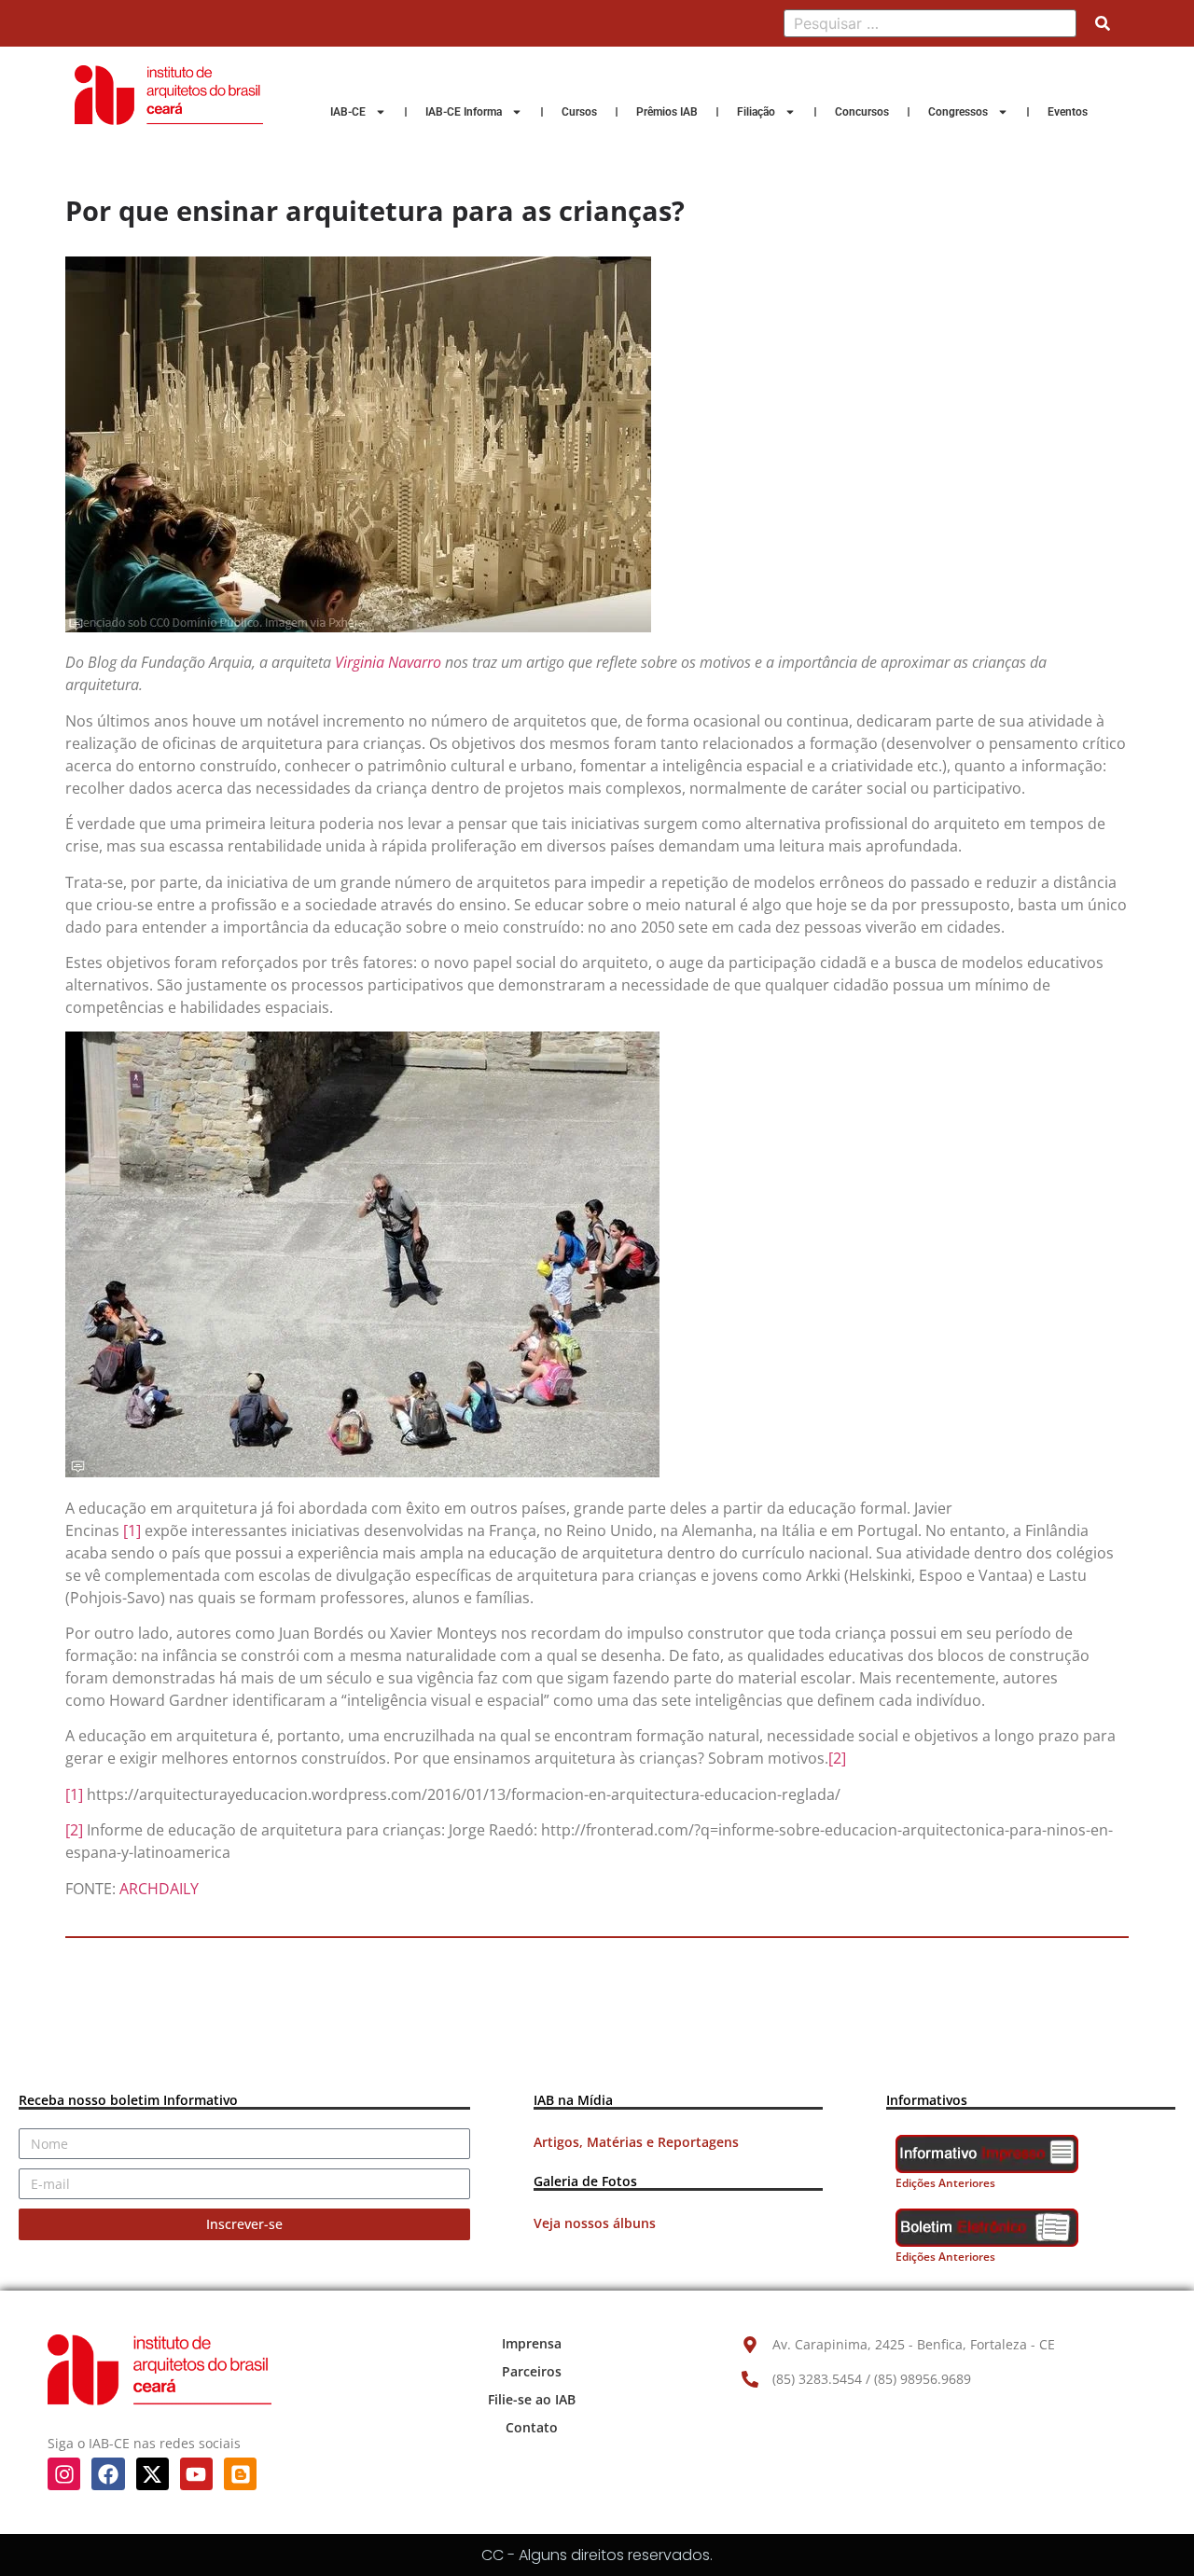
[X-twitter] (153, 2474)
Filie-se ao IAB (532, 2399)
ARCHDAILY (159, 1889)
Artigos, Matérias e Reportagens (636, 2142)
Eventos (1068, 112)
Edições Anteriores (945, 2183)
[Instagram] (64, 2474)
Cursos (579, 112)
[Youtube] (196, 2474)
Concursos (862, 112)
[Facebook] (108, 2474)
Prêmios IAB (667, 112)
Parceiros (532, 2371)
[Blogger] (240, 2474)
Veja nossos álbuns (595, 2223)
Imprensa (532, 2343)
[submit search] (1103, 23)
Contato (532, 2427)
